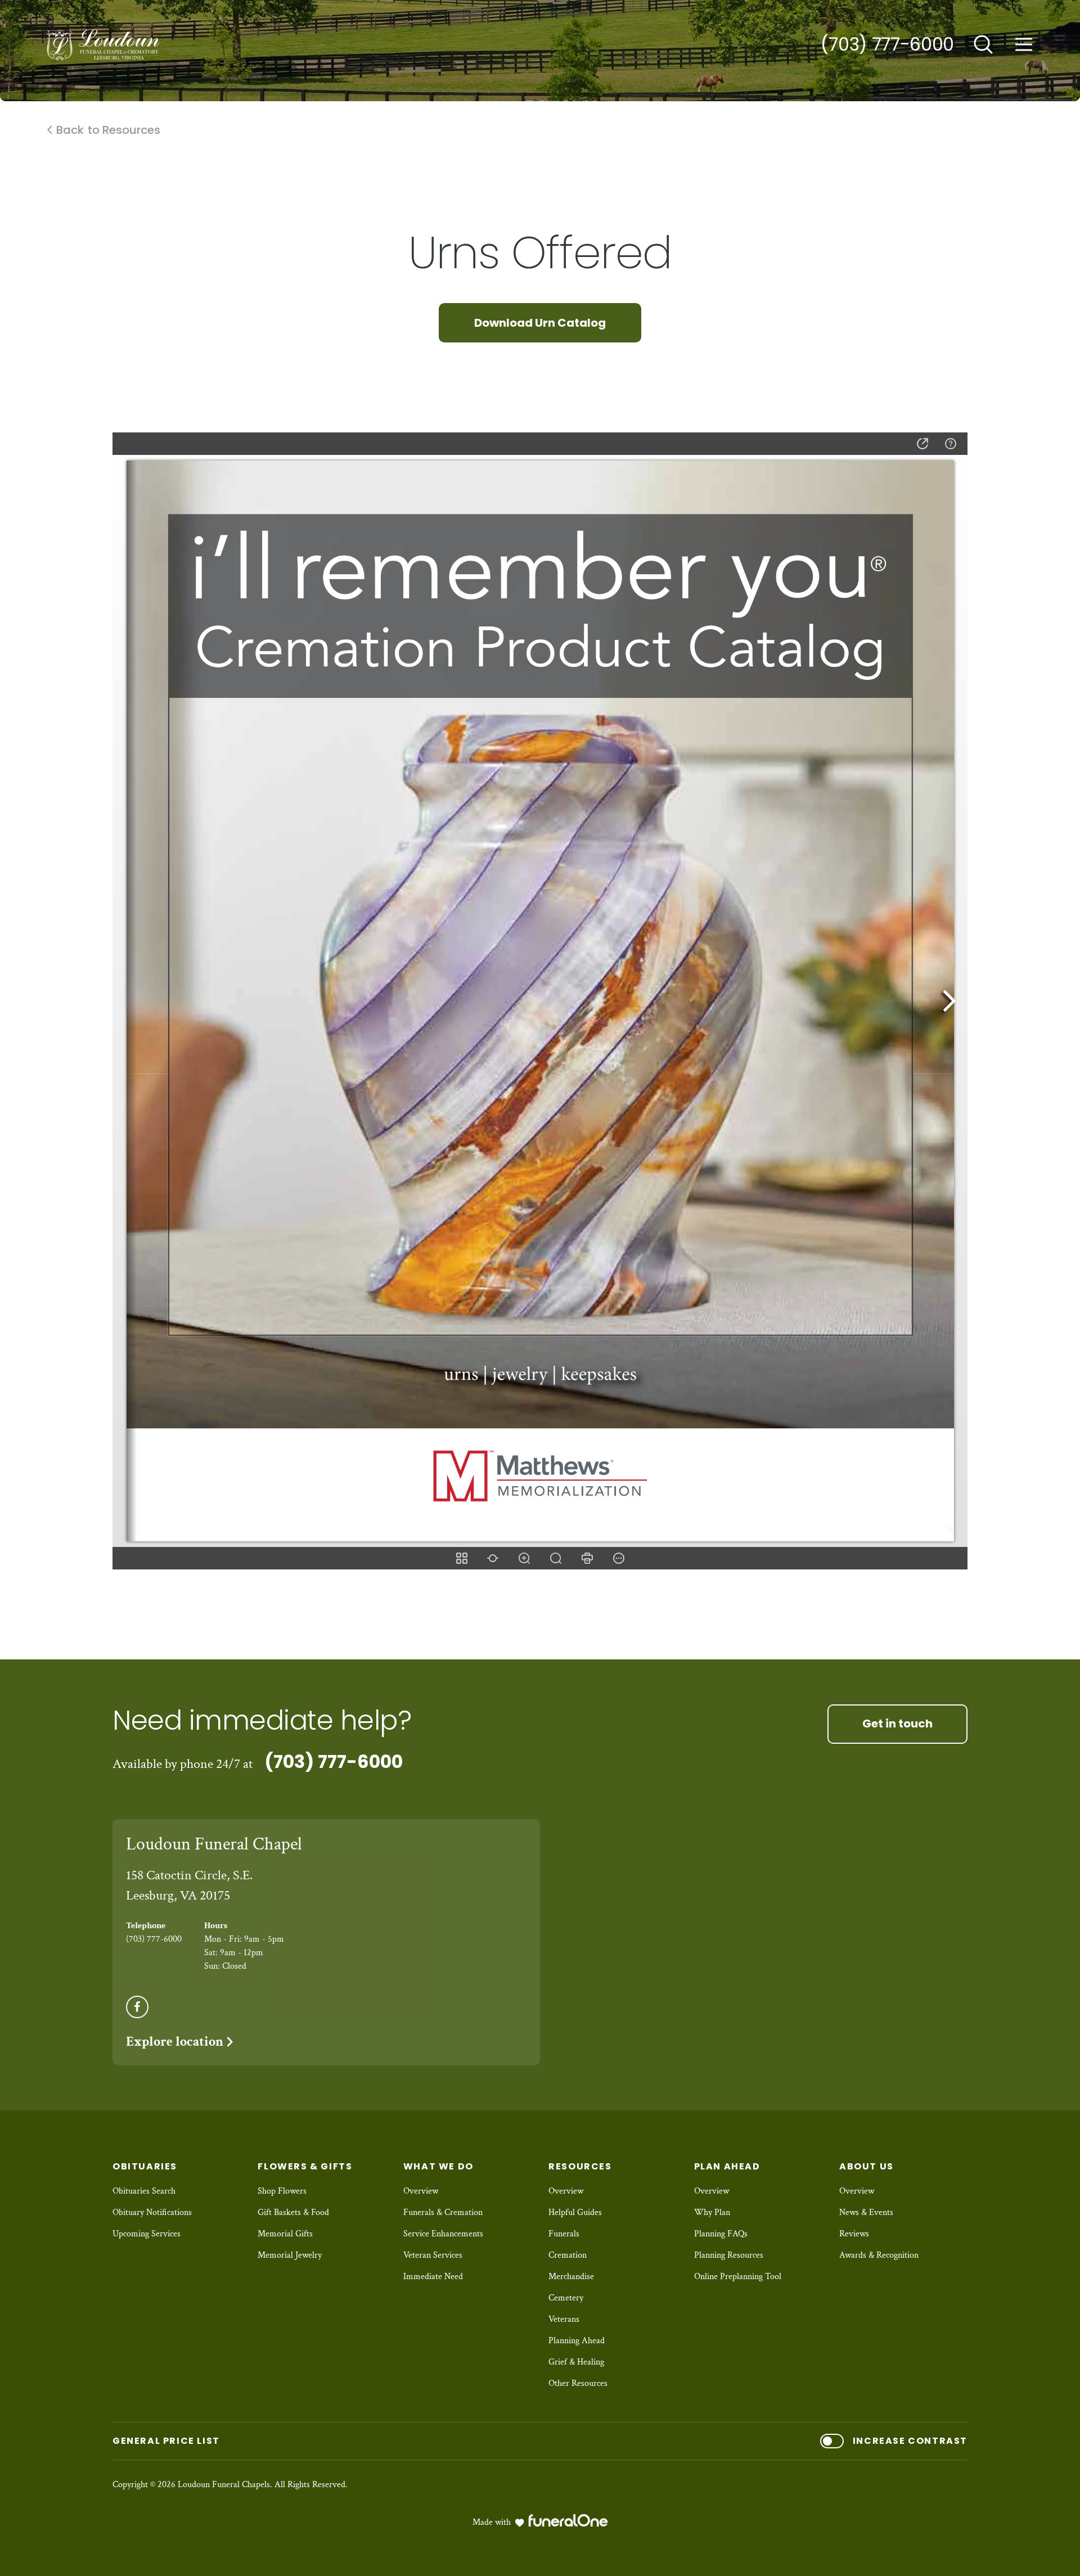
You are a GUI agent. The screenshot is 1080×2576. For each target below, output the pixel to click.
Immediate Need (433, 2277)
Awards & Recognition (879, 2255)
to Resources (108, 130)
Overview (421, 2191)
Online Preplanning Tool (738, 2277)
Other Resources (578, 2383)
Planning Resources (729, 2255)
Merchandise (571, 2277)
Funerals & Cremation (443, 2212)
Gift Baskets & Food (293, 2212)
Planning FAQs (721, 2234)
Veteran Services (433, 2255)
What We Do (438, 2166)
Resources (580, 2166)
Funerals (564, 2234)
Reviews (854, 2234)
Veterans (564, 2319)
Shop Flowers (282, 2191)
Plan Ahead (727, 2166)
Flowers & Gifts (305, 2166)
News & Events (866, 2212)
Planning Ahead (577, 2341)
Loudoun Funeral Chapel (214, 1844)
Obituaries (145, 2166)
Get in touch (897, 1724)
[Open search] (983, 44)
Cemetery (566, 2298)
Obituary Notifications (152, 2212)
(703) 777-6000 (887, 44)
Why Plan (712, 2212)
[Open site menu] (1024, 44)
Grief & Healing (576, 2362)
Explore (175, 2042)
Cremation (568, 2255)
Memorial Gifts (285, 2234)
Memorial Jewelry (290, 2255)
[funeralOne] (568, 2520)
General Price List (166, 2441)
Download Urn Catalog (540, 323)
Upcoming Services (147, 2234)
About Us (867, 2166)
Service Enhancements (443, 2234)
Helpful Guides (575, 2212)
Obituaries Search (144, 2191)
